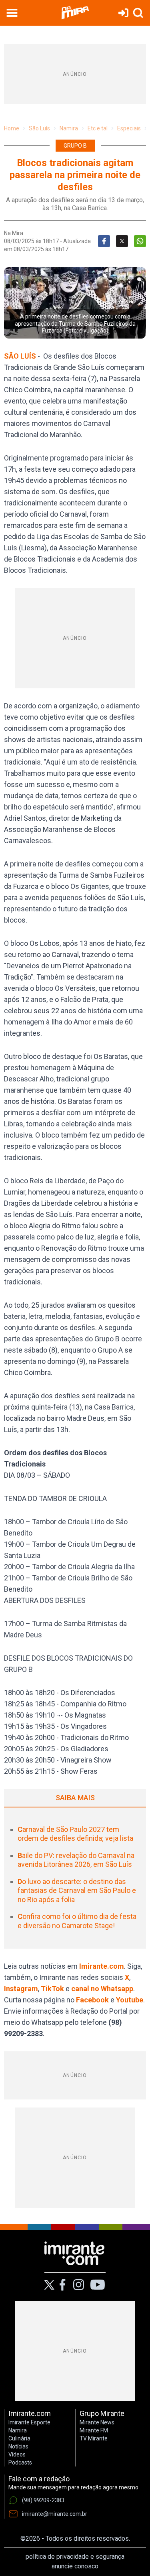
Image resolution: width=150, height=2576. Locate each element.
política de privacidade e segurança (75, 2557)
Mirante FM (94, 2430)
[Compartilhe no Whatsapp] (140, 241)
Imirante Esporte (29, 2422)
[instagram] (78, 2285)
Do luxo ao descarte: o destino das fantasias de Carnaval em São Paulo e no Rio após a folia (77, 1890)
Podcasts (20, 2462)
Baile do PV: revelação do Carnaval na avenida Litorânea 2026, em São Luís (76, 1860)
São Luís (39, 128)
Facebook (92, 2000)
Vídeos (17, 2454)
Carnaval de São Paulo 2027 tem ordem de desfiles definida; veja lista (75, 1834)
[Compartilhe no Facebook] (104, 241)
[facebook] (62, 2285)
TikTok (52, 1989)
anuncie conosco (75, 2566)
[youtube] (98, 2285)
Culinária (19, 2438)
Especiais (129, 128)
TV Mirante (94, 2438)
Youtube (130, 2000)
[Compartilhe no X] (122, 241)
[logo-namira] (75, 13)
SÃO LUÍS (21, 356)
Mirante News (97, 2422)
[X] (49, 2285)
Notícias (18, 2446)
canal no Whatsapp (102, 1989)
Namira (69, 128)
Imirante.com (102, 1966)
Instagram (21, 1989)
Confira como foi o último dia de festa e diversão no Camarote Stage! (77, 1921)
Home (12, 128)
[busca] (138, 13)
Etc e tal (98, 128)
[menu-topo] (12, 13)
